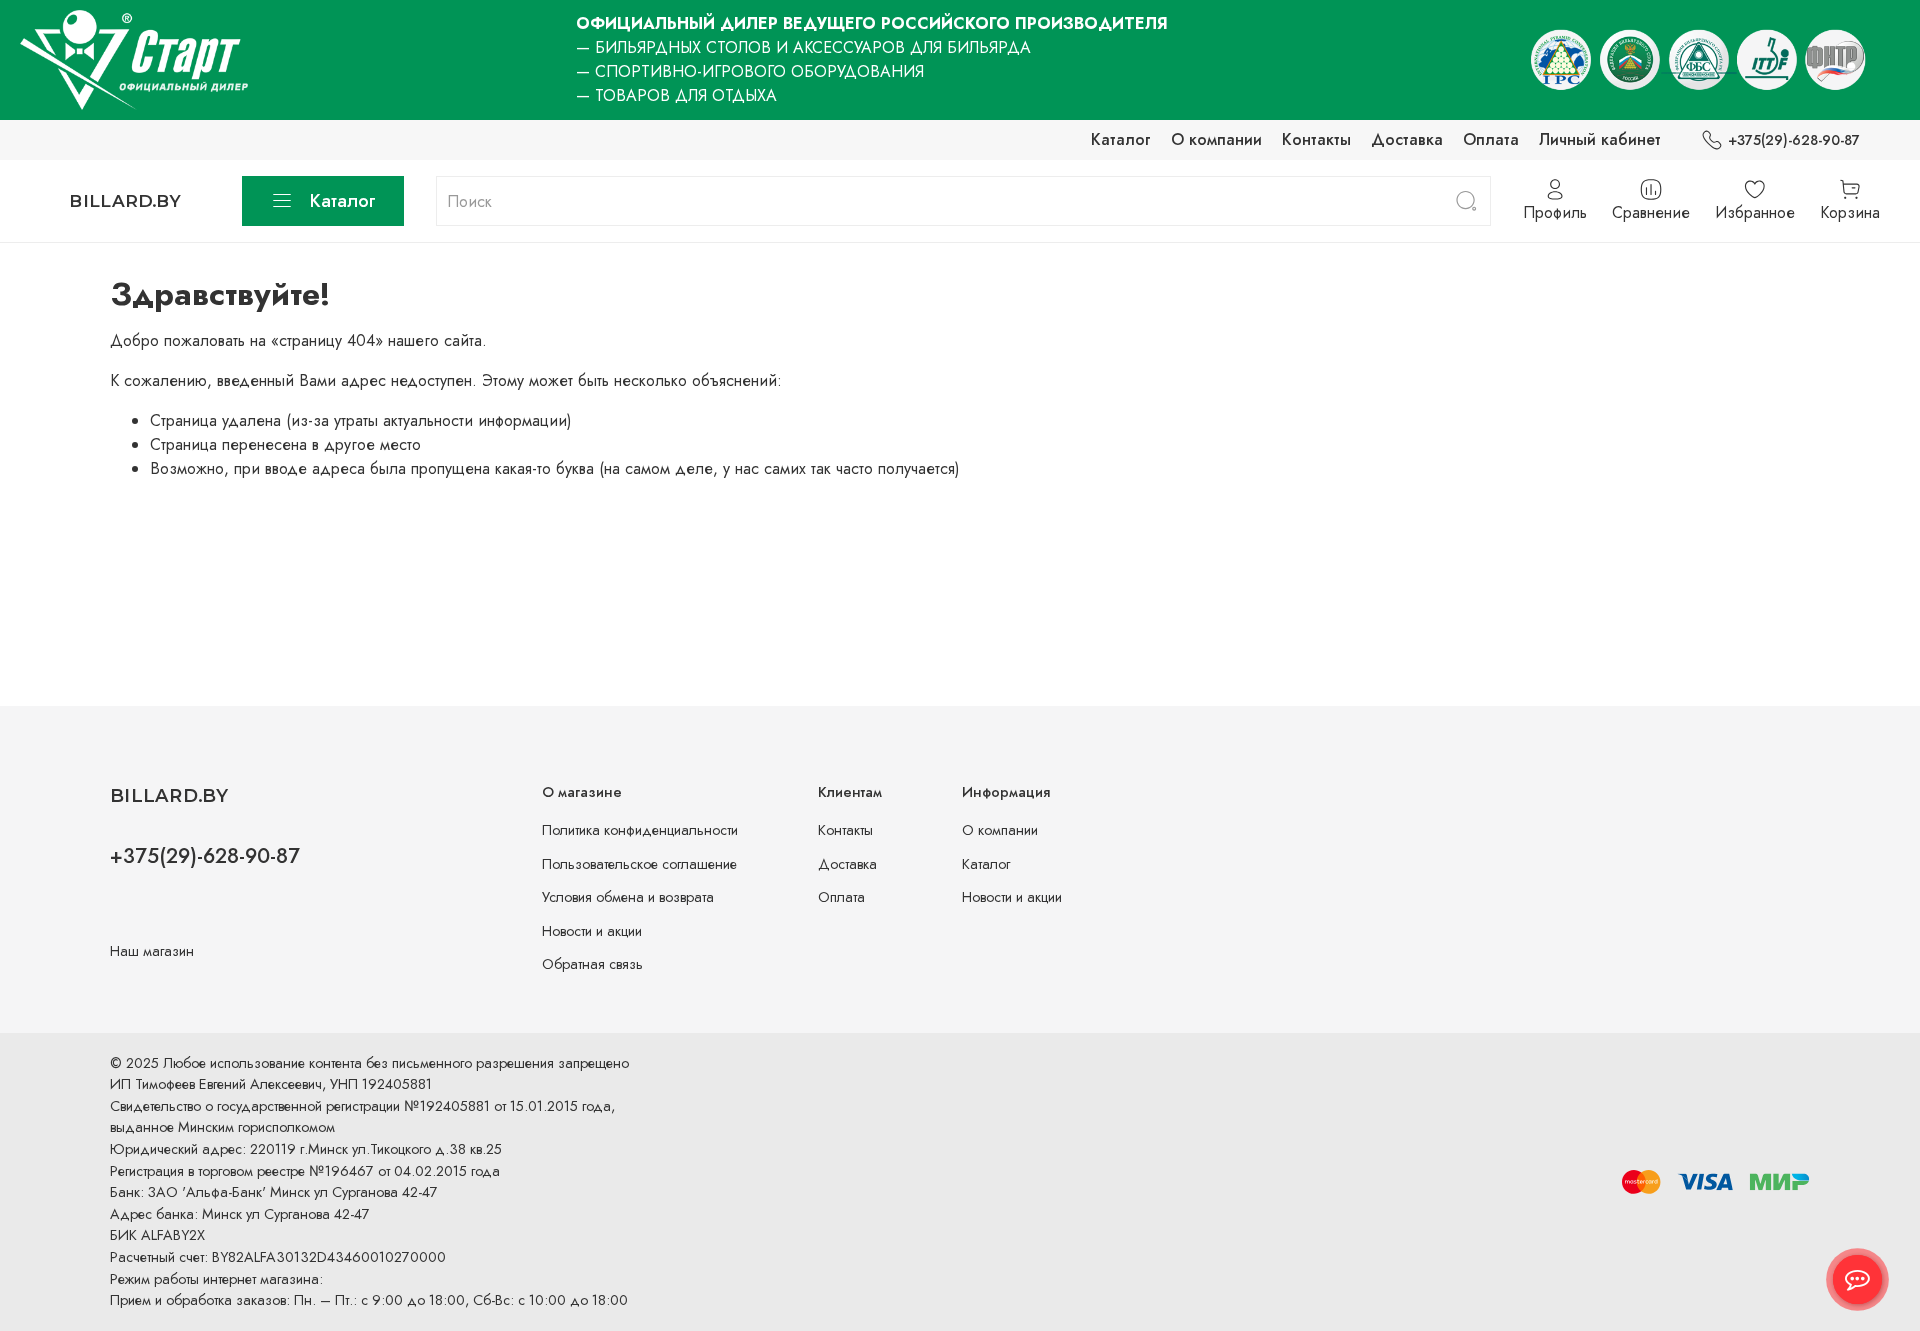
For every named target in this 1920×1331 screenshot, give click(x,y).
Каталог (1121, 139)
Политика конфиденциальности (640, 830)
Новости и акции (592, 931)
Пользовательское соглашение (639, 864)
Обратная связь (592, 964)
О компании (1216, 139)
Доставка (1407, 139)
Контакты (1316, 139)
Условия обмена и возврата (628, 897)
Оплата (1491, 139)
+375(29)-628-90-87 (1794, 140)
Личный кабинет (1600, 139)
